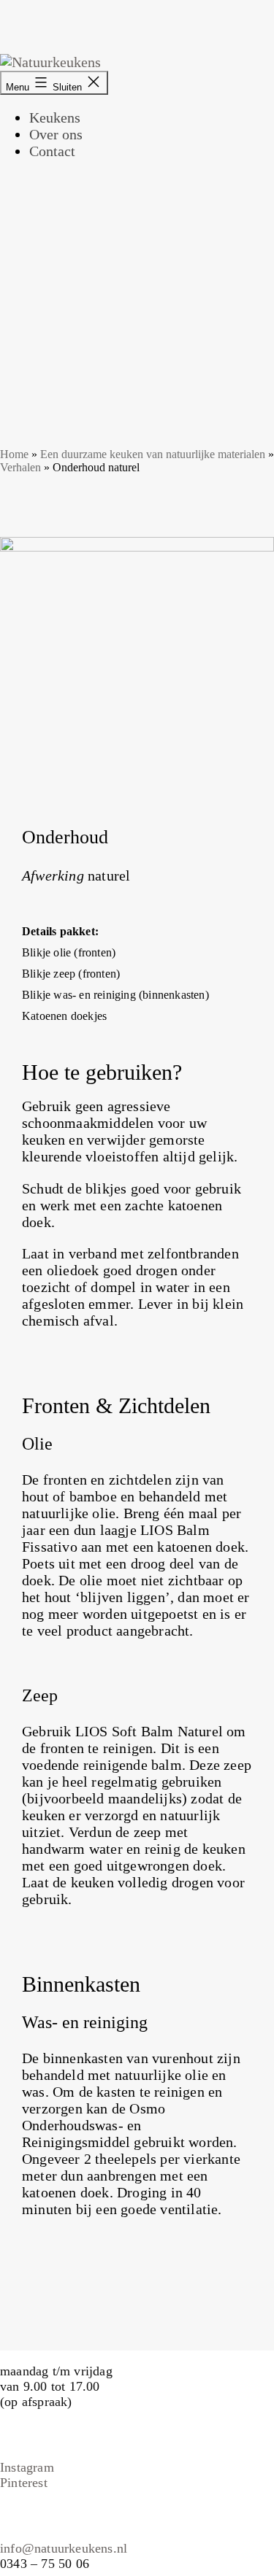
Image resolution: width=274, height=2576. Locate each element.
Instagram (27, 2467)
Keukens (55, 117)
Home (14, 454)
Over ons (56, 134)
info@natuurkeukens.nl (64, 2548)
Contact (52, 151)
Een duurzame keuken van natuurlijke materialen (153, 454)
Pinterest (24, 2483)
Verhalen (20, 467)
